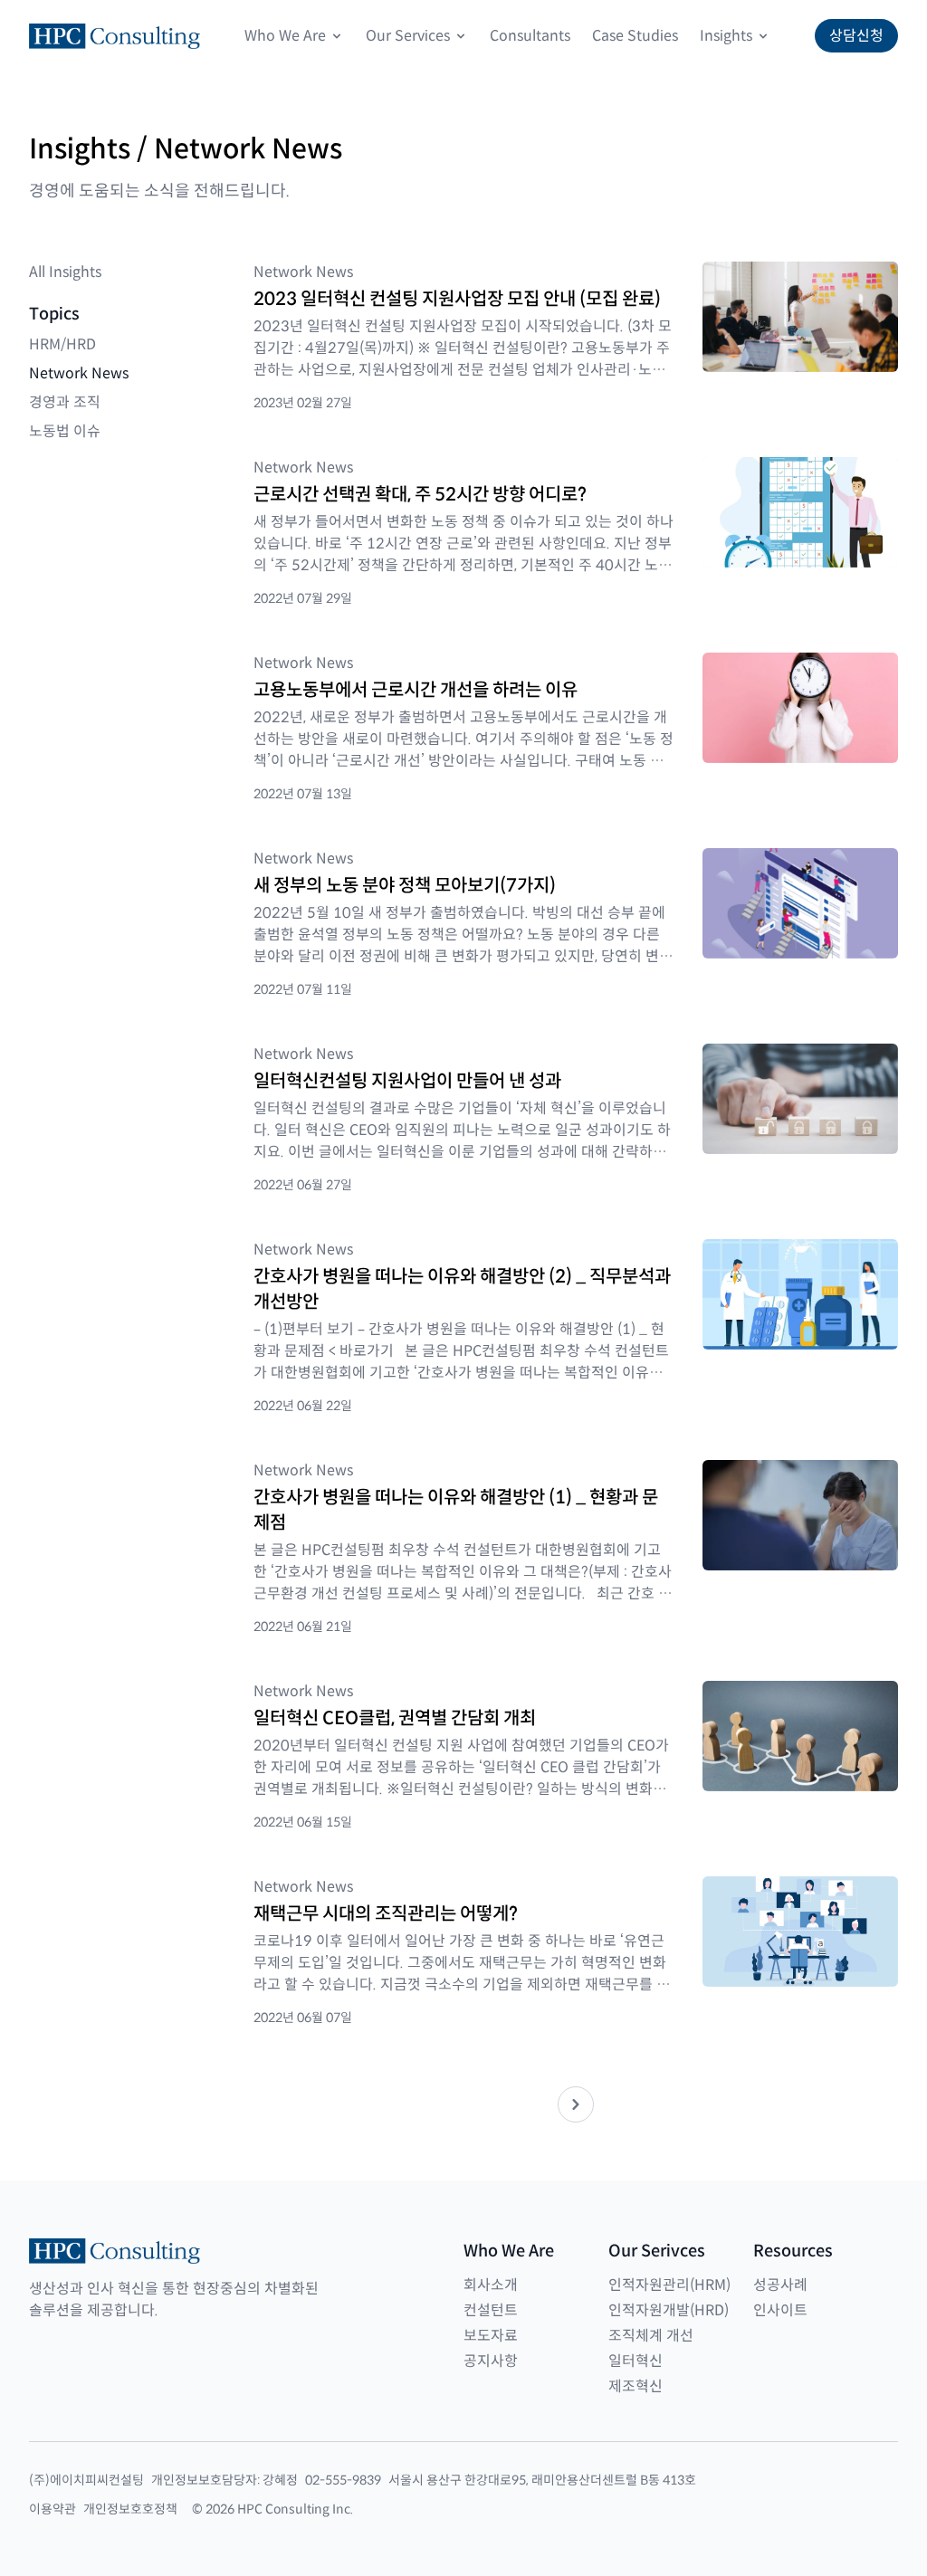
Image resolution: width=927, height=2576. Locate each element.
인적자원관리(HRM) (669, 2285)
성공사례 (780, 2285)
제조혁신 (636, 2386)
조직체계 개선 (651, 2336)
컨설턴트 (491, 2310)
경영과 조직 (65, 402)
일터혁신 (636, 2361)
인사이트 (780, 2310)
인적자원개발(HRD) (669, 2310)
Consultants (530, 36)
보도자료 (491, 2336)
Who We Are (285, 36)
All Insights (65, 272)
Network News (79, 373)
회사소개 (491, 2285)
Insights (726, 36)
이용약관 (53, 2509)
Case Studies (635, 36)
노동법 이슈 (65, 431)
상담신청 (856, 36)
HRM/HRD (62, 344)
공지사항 (491, 2361)
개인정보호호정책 (130, 2509)
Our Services (408, 36)
